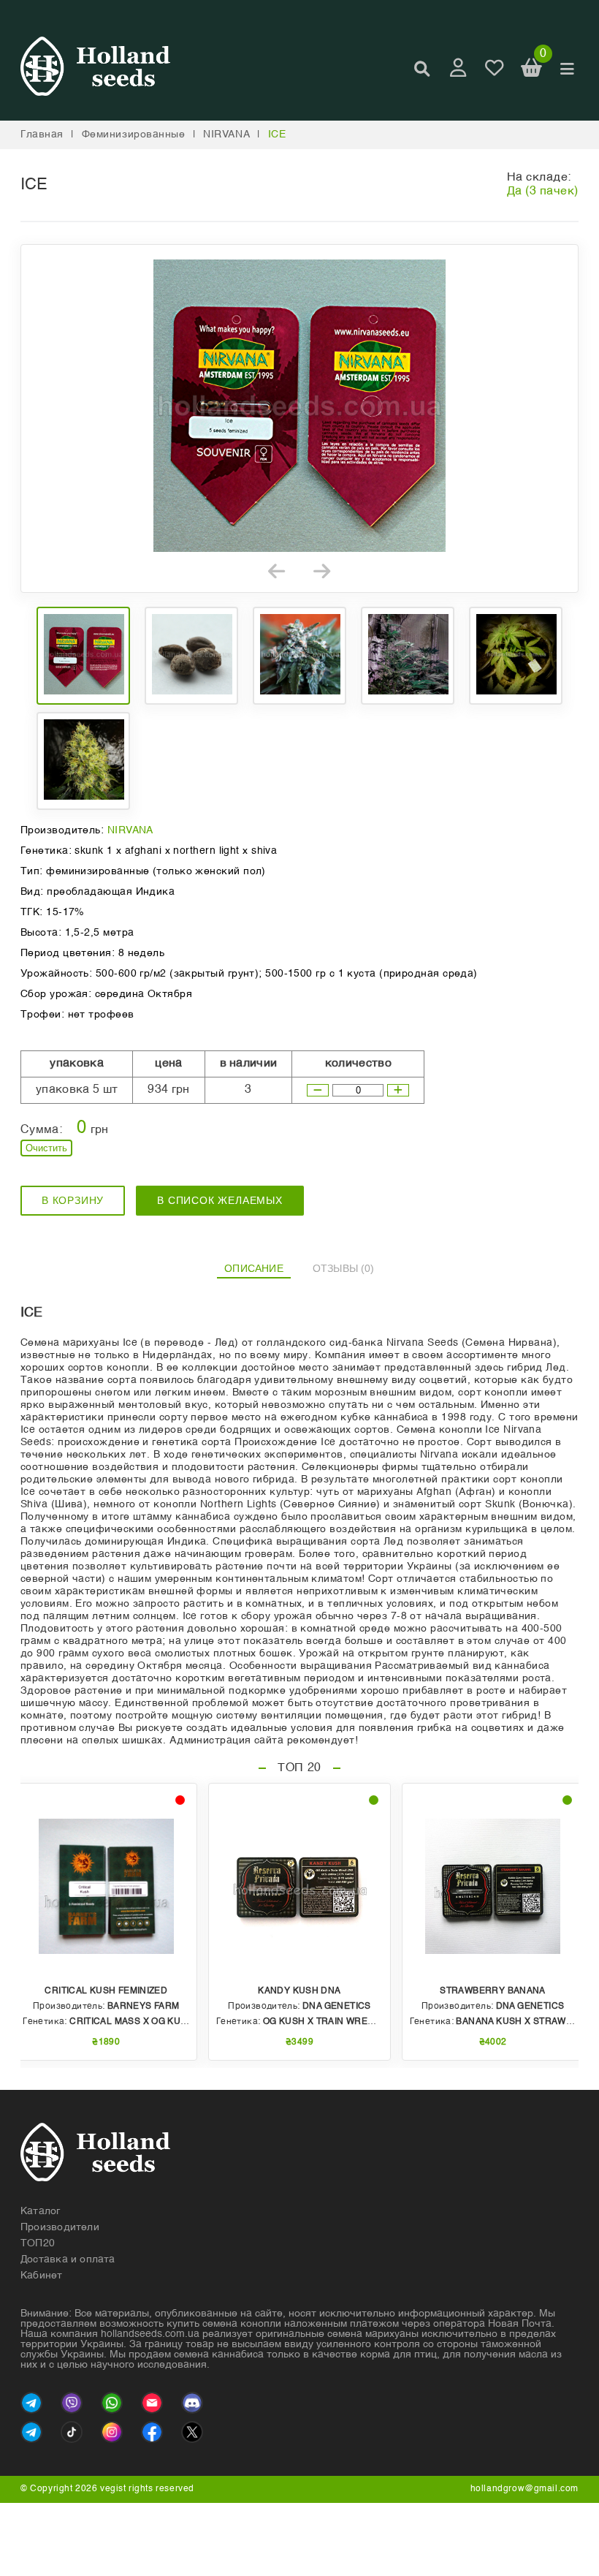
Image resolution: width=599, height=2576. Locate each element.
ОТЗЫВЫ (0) (344, 1268)
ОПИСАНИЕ (254, 1268)
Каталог (41, 2211)
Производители (60, 2227)
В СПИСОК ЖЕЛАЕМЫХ (220, 1200)
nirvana (226, 135)
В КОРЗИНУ (73, 1200)
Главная (42, 135)
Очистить (46, 1148)
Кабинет (42, 2276)
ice (277, 135)
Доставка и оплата (68, 2259)
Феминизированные (134, 135)
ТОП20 (38, 2243)
